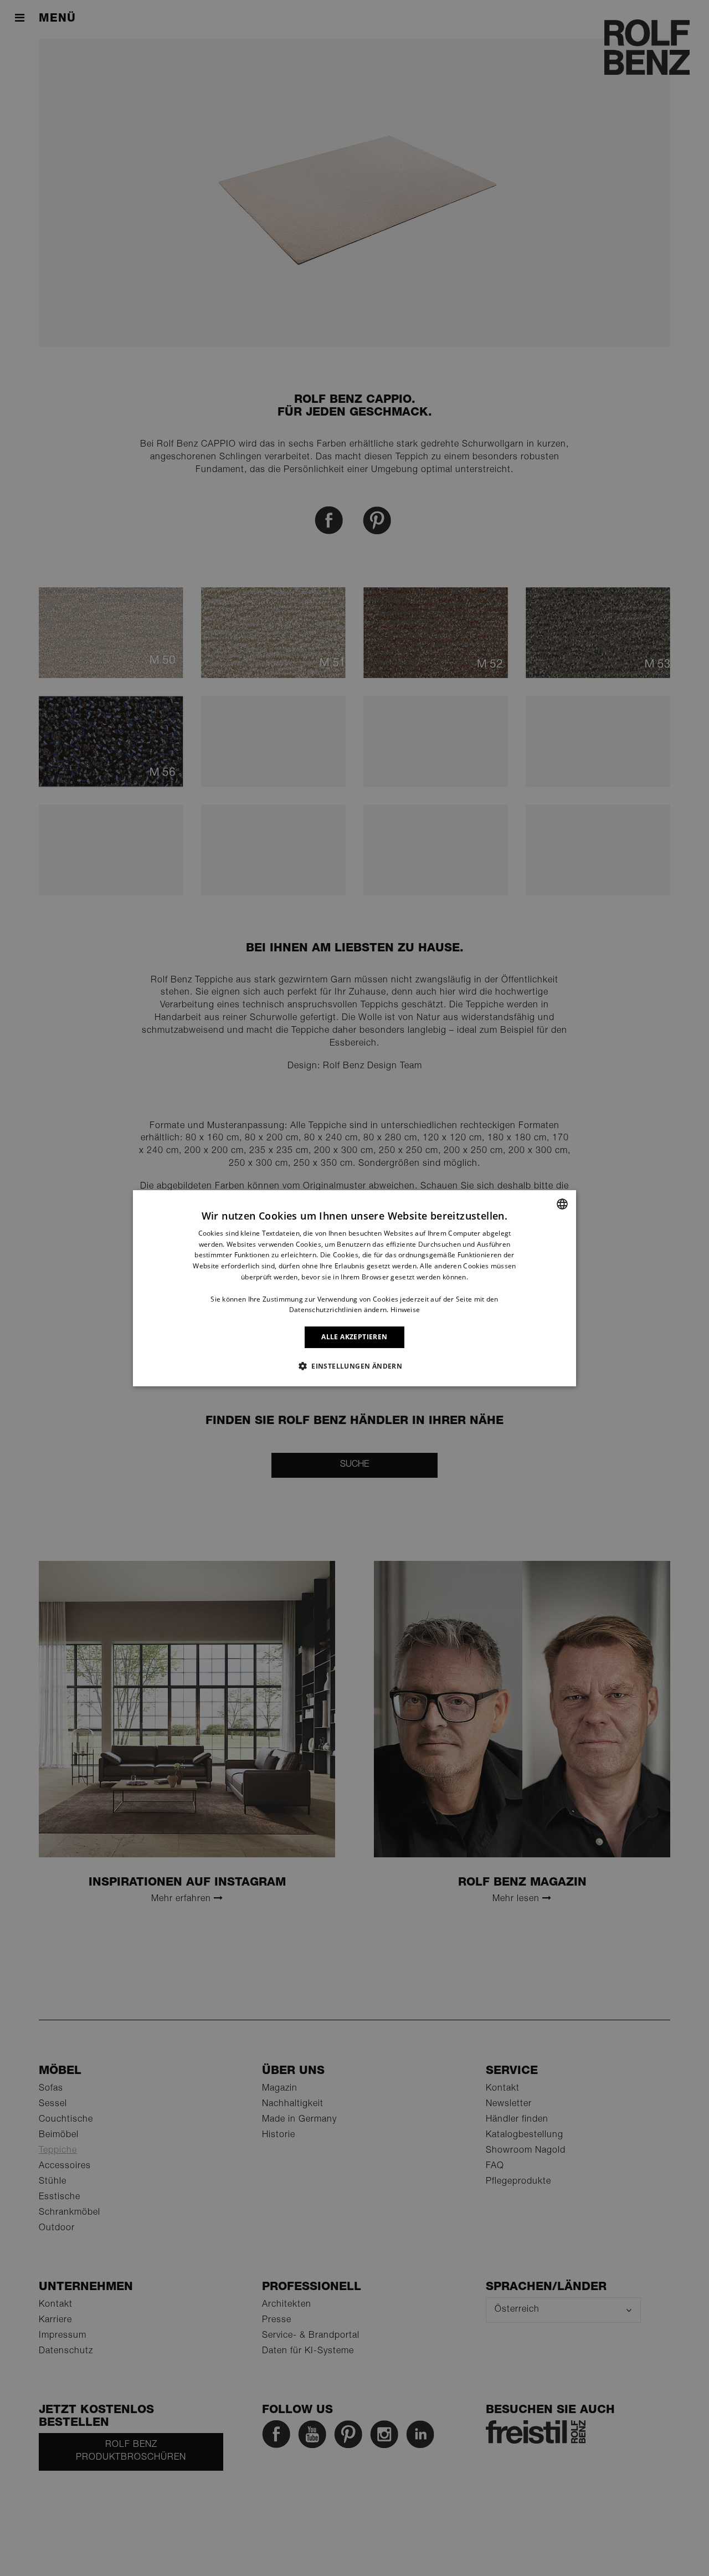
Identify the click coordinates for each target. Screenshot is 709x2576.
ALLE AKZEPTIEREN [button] (354, 1337)
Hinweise (405, 1310)
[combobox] (562, 1204)
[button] (354, 1366)
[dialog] (354, 1288)
